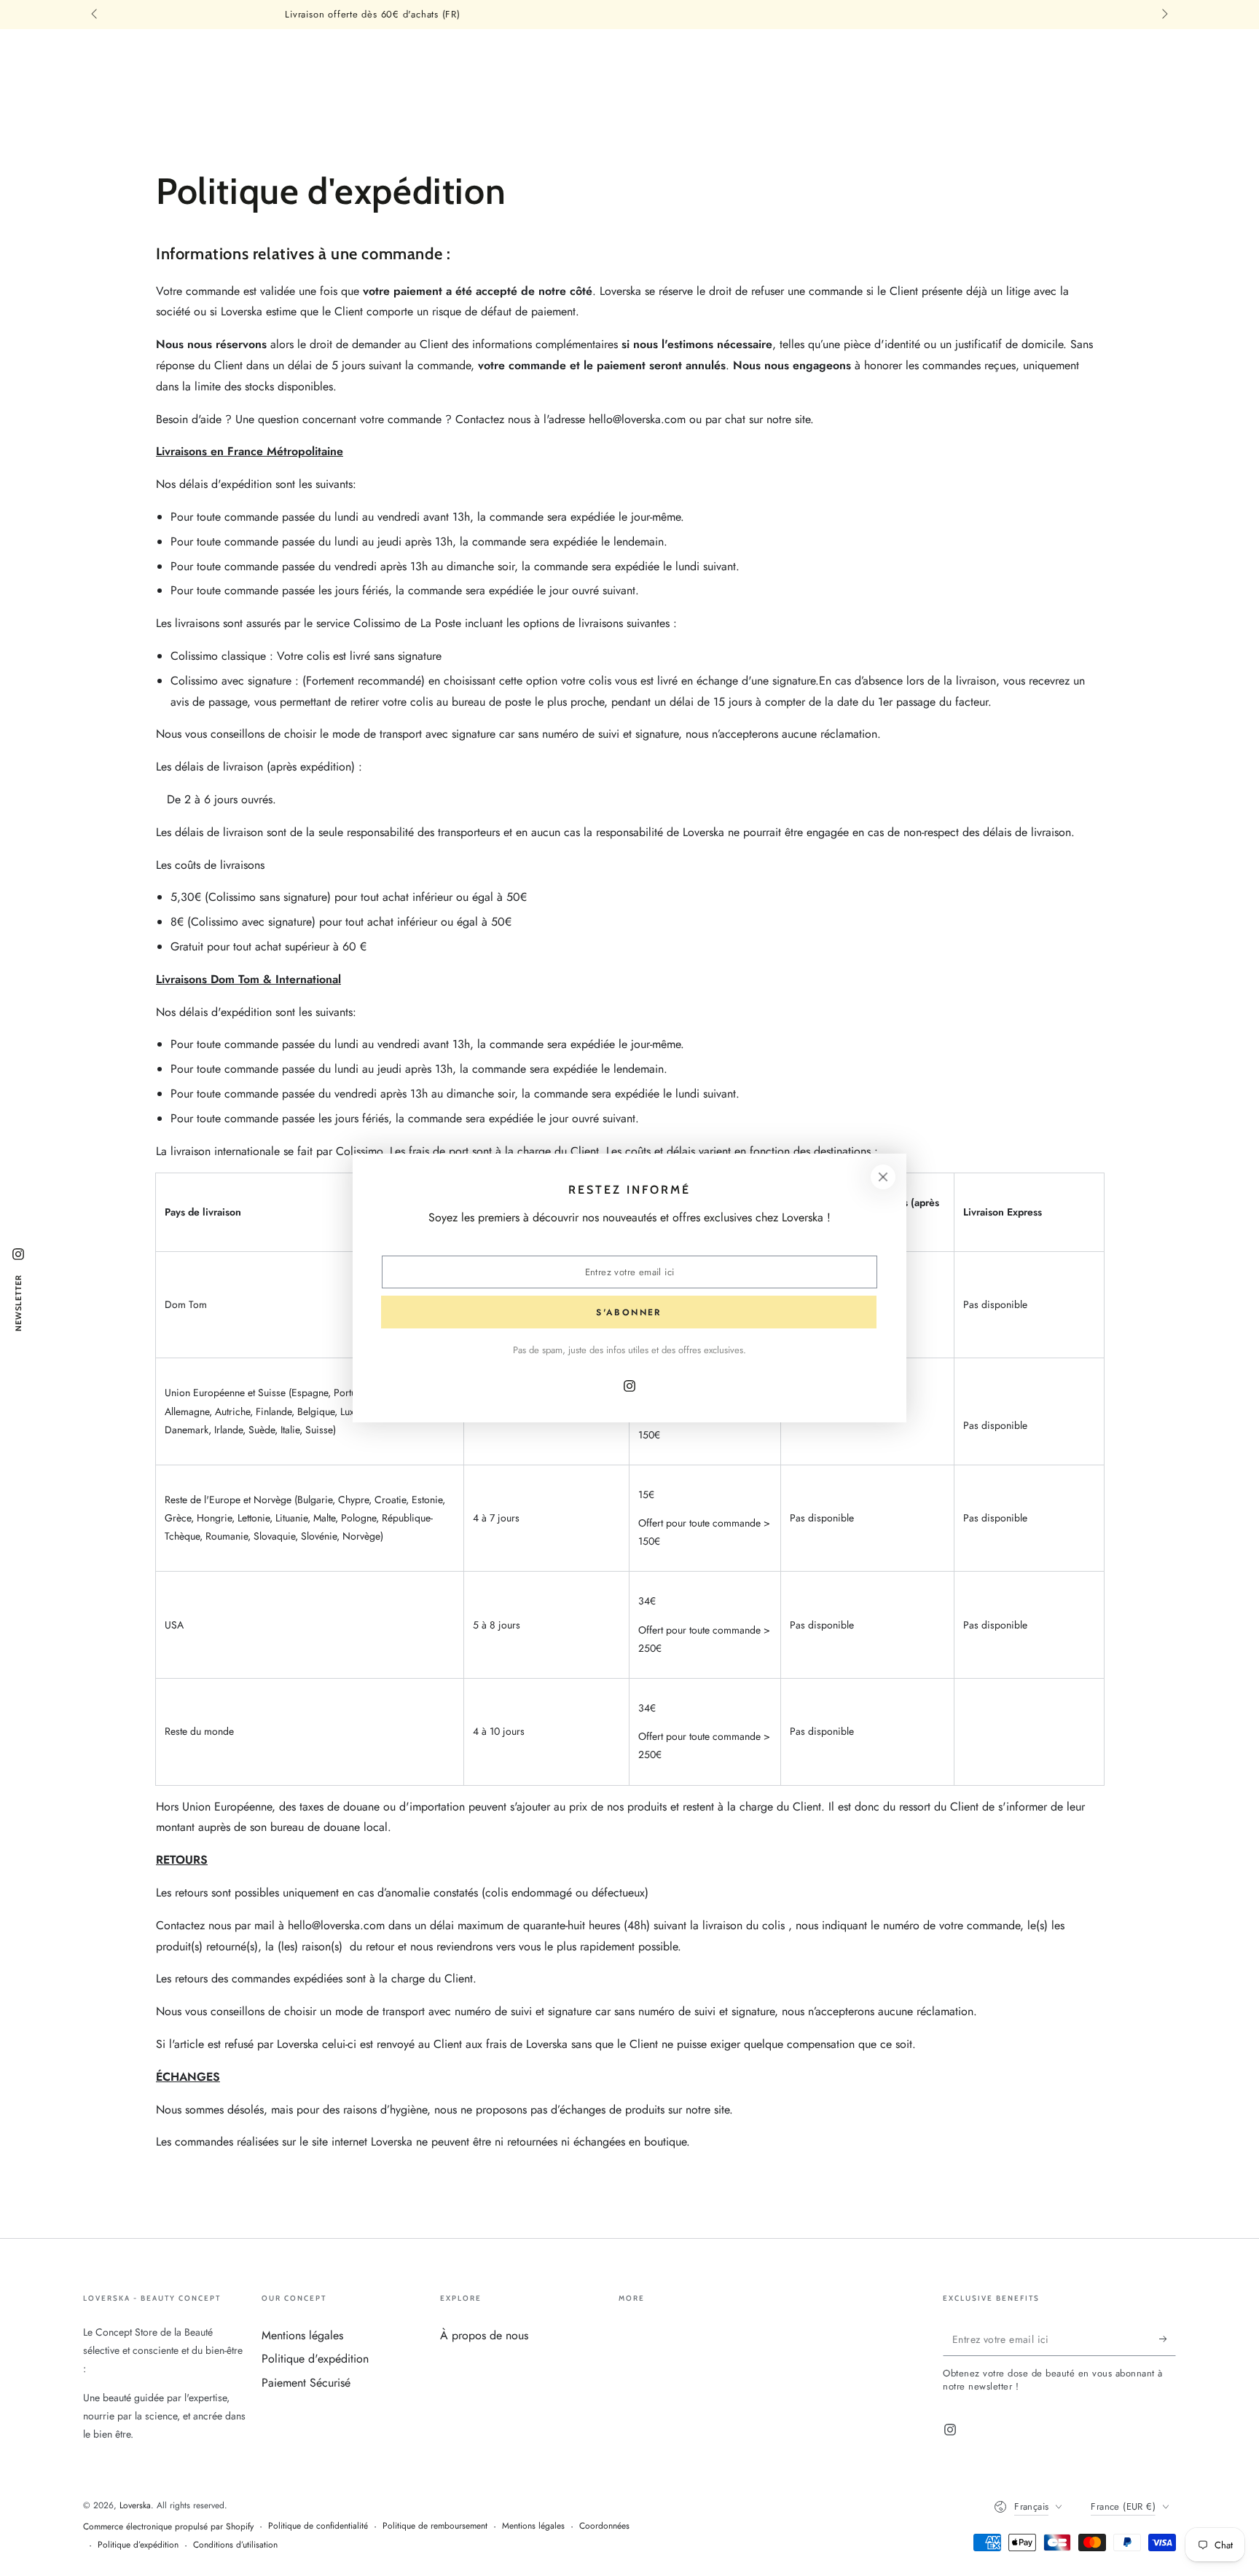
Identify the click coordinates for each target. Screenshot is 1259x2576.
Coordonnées (604, 2526)
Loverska (135, 2505)
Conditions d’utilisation (235, 2545)
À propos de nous (484, 2335)
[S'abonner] (1168, 2339)
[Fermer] (883, 1177)
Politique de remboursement (435, 2526)
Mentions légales (302, 2335)
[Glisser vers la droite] (1164, 15)
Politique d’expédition (138, 2545)
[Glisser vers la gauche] (95, 15)
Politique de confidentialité (318, 2526)
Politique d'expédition (315, 2359)
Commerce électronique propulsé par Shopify (168, 2527)
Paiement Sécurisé (306, 2383)
